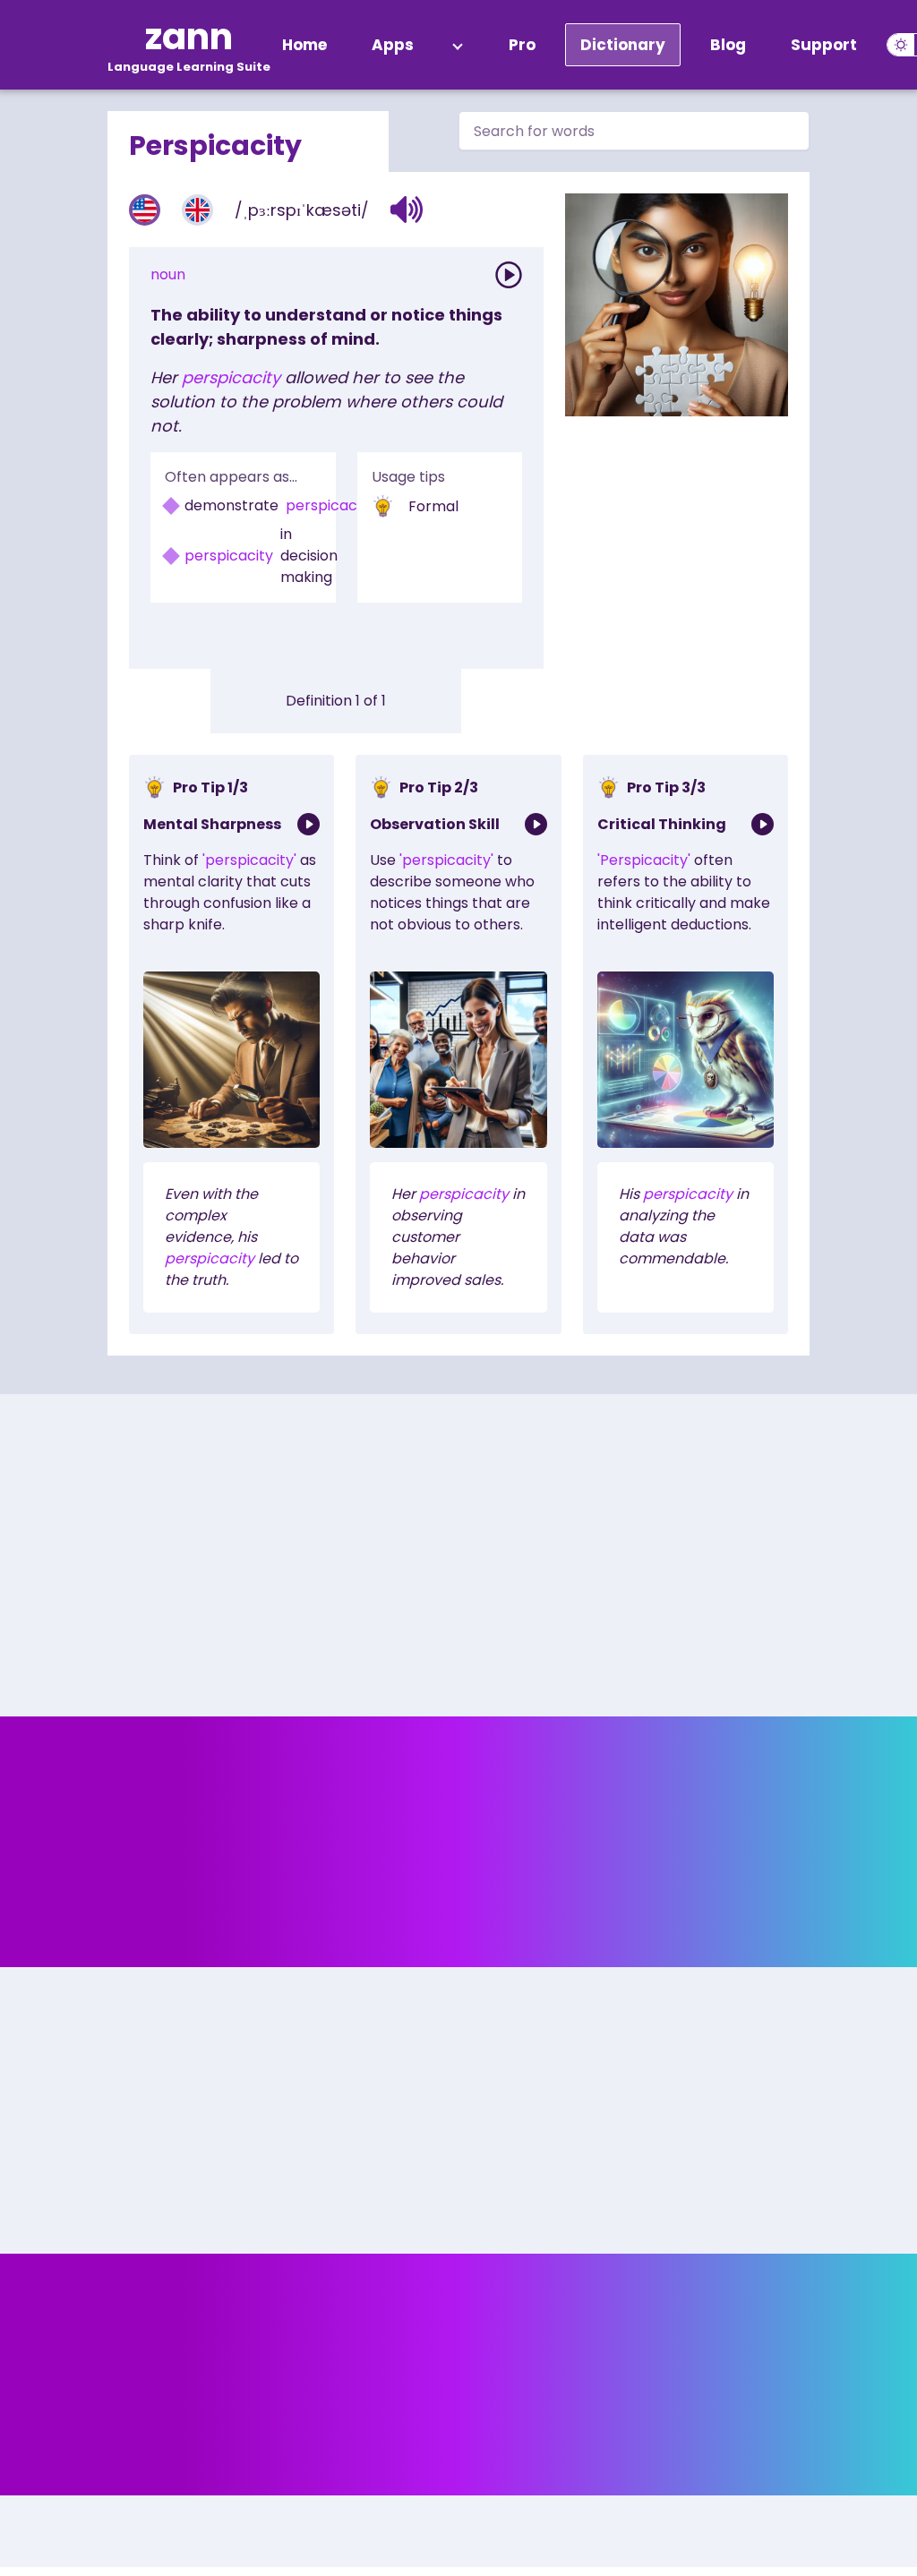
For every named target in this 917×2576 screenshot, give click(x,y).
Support (824, 45)
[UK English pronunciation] (197, 210)
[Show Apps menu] (458, 45)
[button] (407, 210)
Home (304, 45)
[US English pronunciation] (145, 210)
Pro (522, 45)
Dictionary (623, 45)
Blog (728, 45)
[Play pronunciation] (509, 275)
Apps (393, 45)
